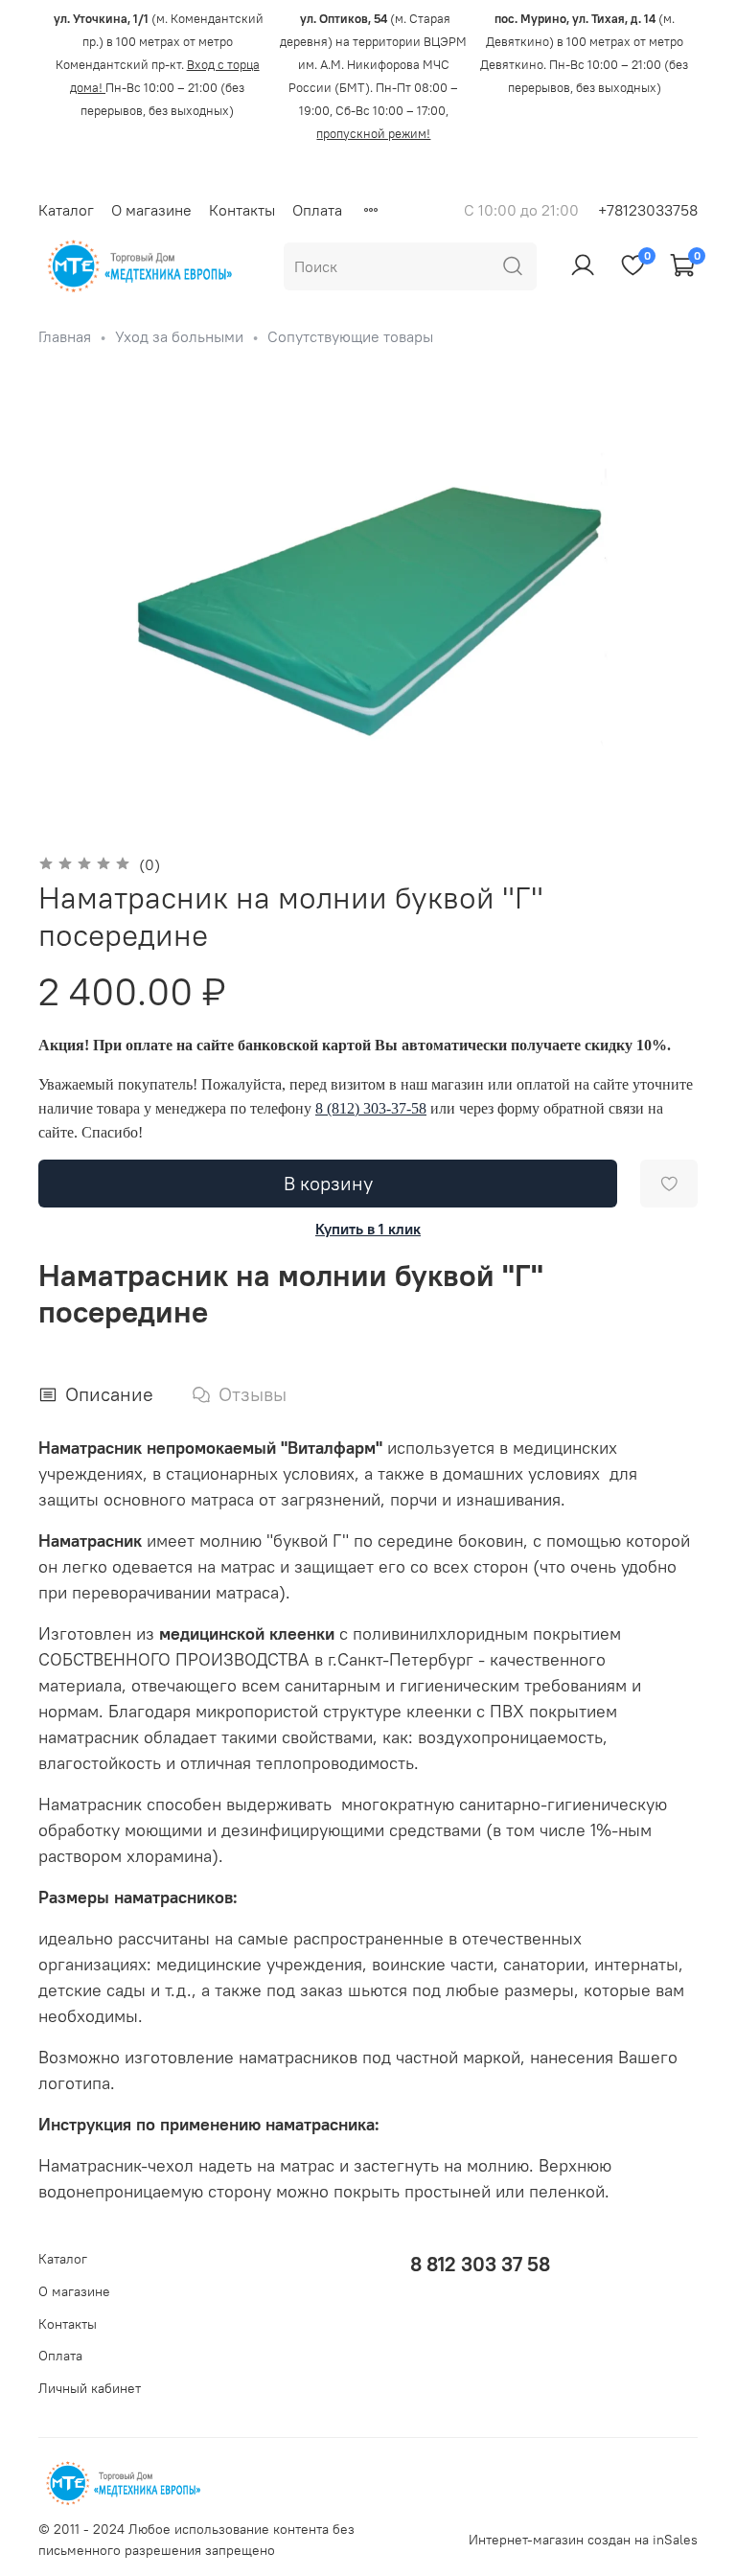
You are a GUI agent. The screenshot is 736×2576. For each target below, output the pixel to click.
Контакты (242, 210)
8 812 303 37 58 (480, 2264)
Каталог (66, 210)
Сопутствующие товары (350, 336)
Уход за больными (179, 336)
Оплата (317, 210)
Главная (65, 336)
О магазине (151, 210)
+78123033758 (648, 210)
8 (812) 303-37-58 (371, 1108)
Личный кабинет (90, 2388)
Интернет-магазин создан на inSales (583, 2540)
